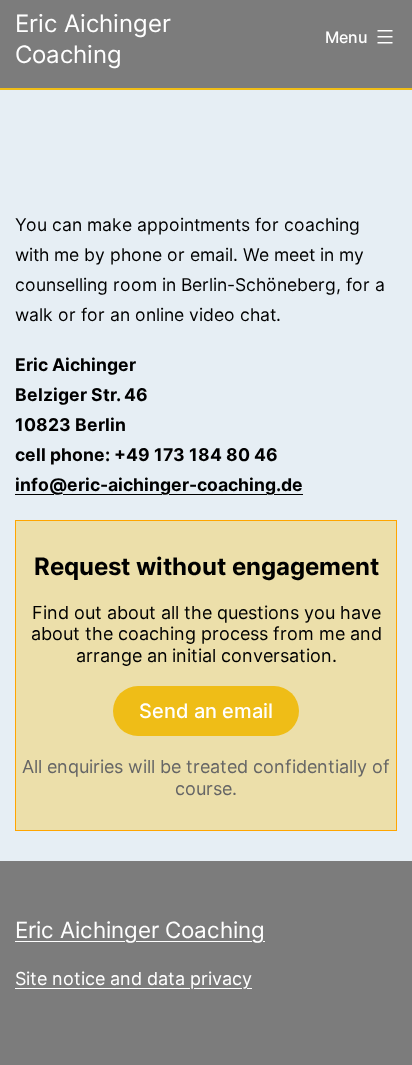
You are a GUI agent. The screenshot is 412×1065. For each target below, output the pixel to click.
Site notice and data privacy (133, 978)
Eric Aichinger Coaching (140, 929)
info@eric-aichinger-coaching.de (159, 484)
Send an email (206, 711)
